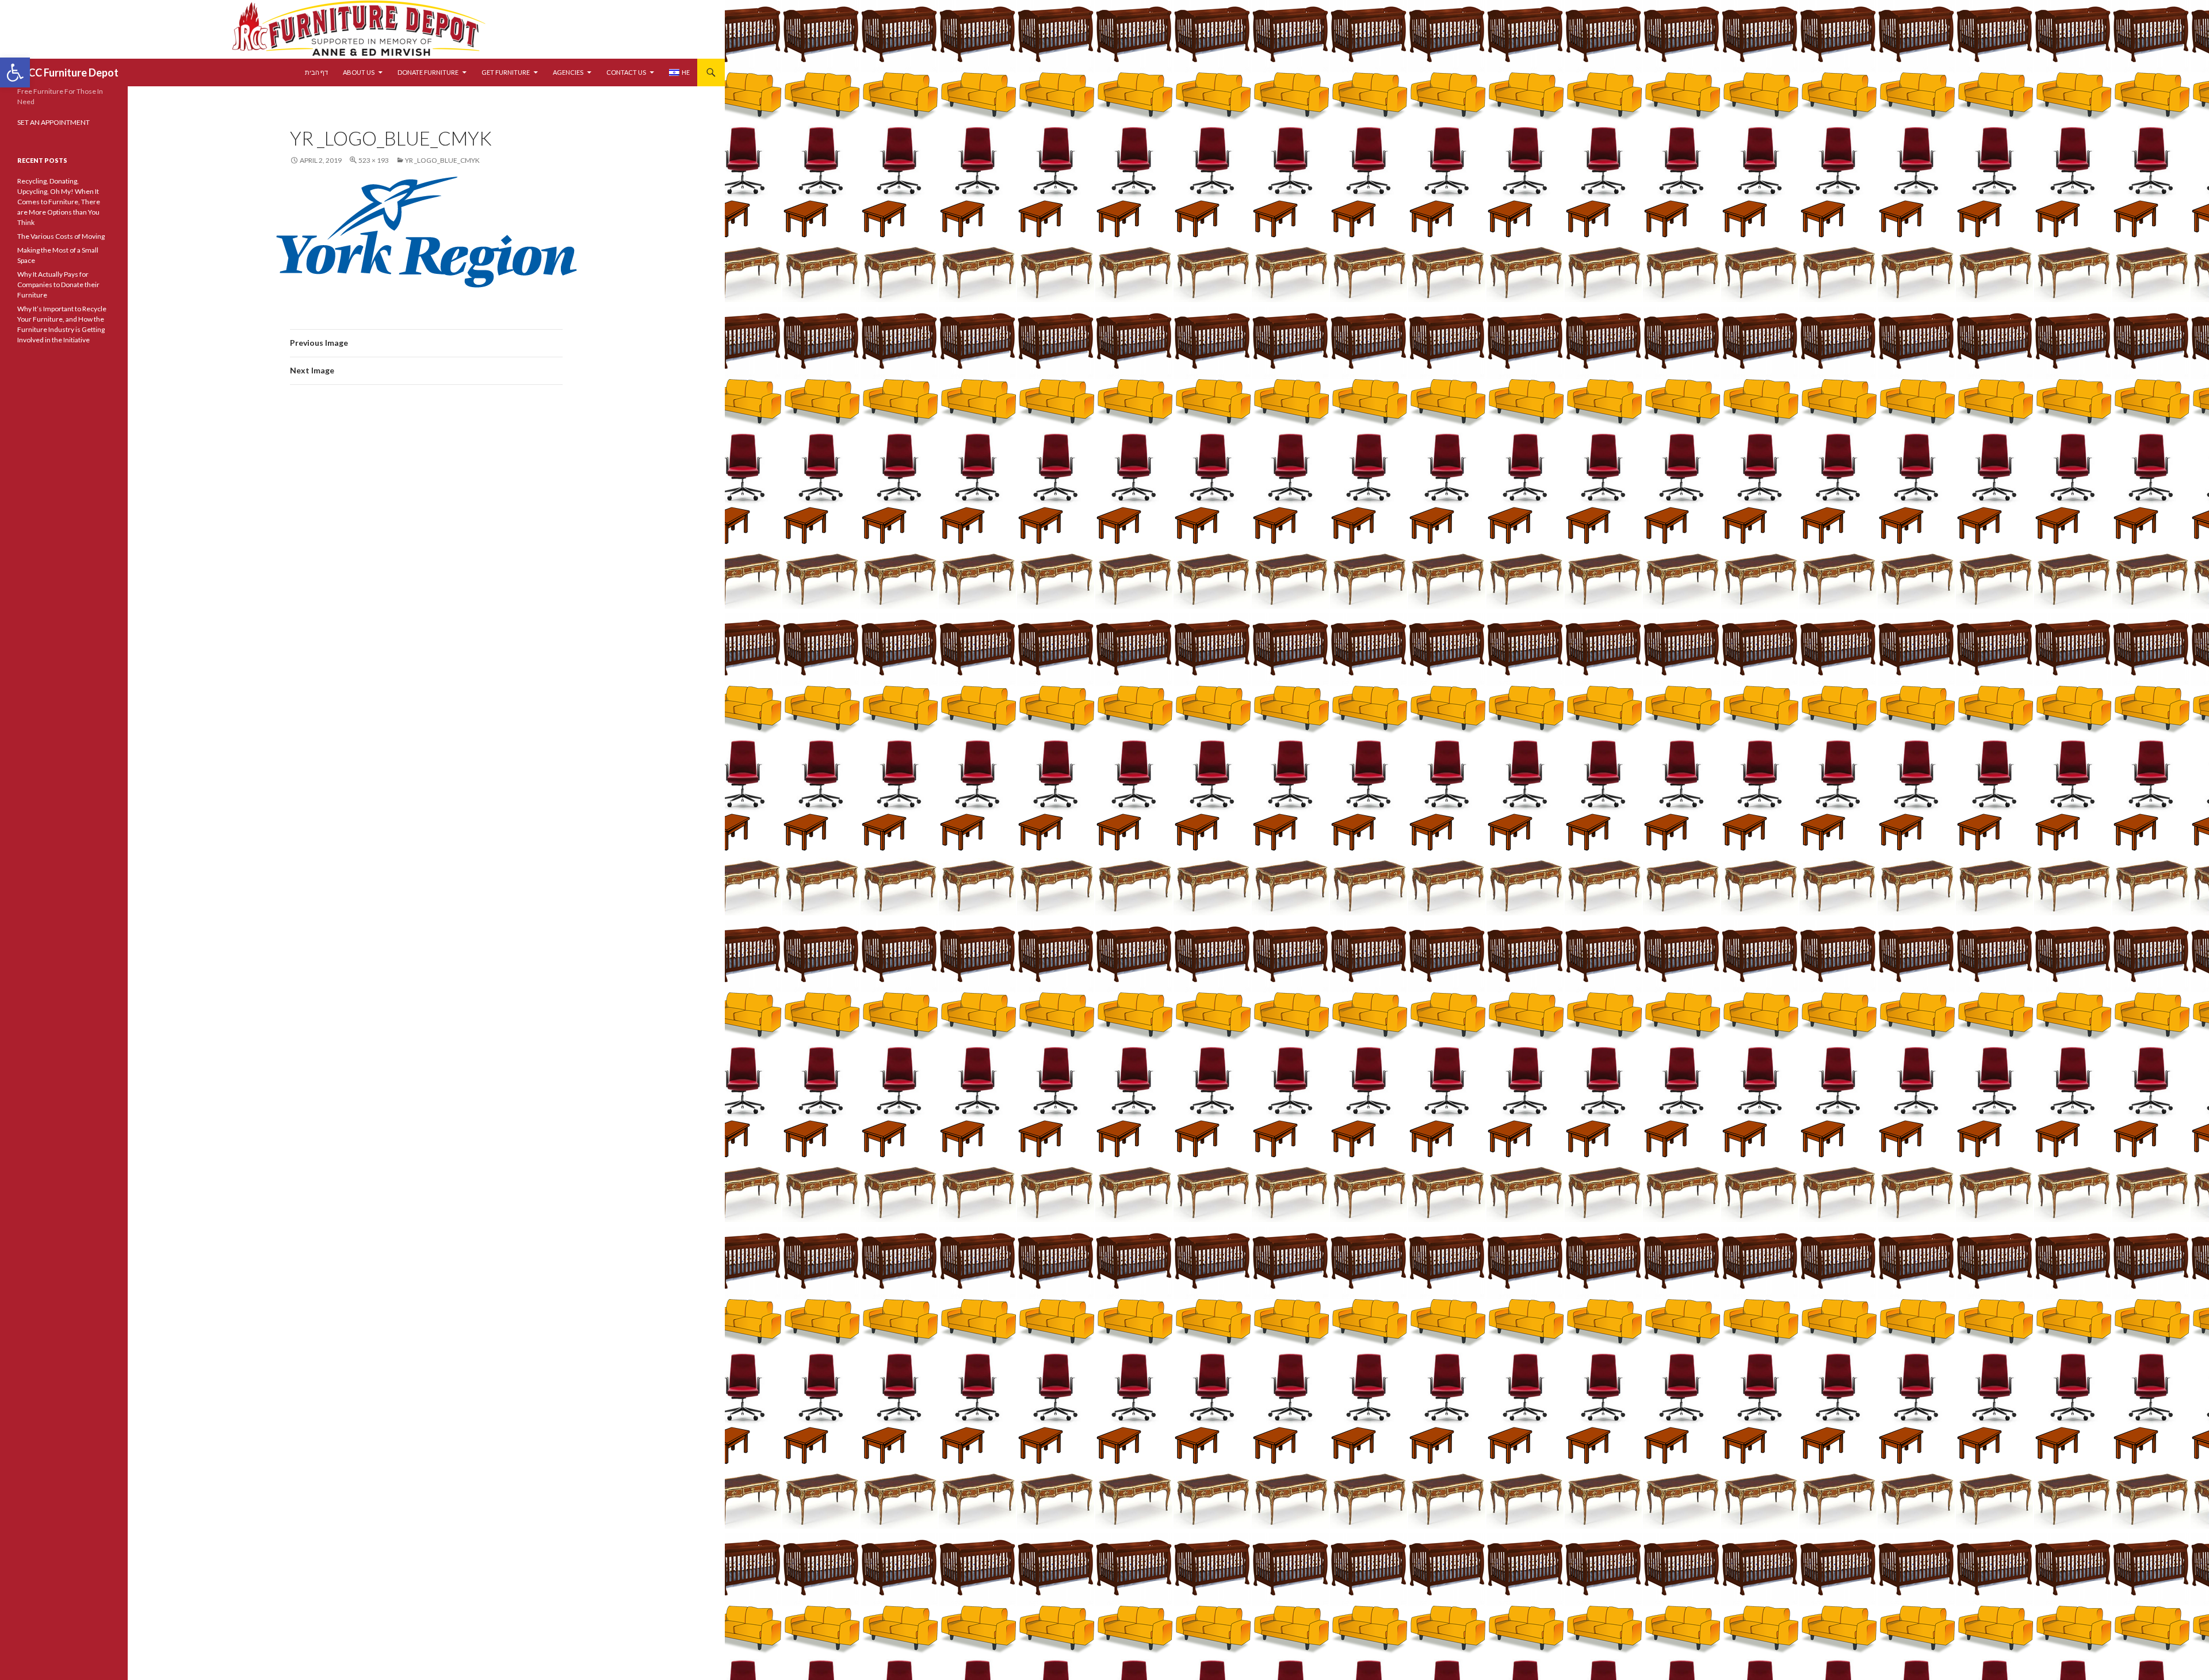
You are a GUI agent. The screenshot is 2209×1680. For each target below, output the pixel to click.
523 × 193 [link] (374, 160)
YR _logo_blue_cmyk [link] (442, 160)
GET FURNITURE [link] (506, 72)
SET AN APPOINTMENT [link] (53, 122)
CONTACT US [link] (626, 72)
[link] (15, 72)
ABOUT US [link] (359, 72)
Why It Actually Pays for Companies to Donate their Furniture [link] (58, 285)
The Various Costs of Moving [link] (61, 236)
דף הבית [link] (316, 72)
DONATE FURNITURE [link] (428, 72)
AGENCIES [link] (568, 72)
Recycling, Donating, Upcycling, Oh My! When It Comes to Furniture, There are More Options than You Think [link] (59, 202)
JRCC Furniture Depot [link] (68, 72)
